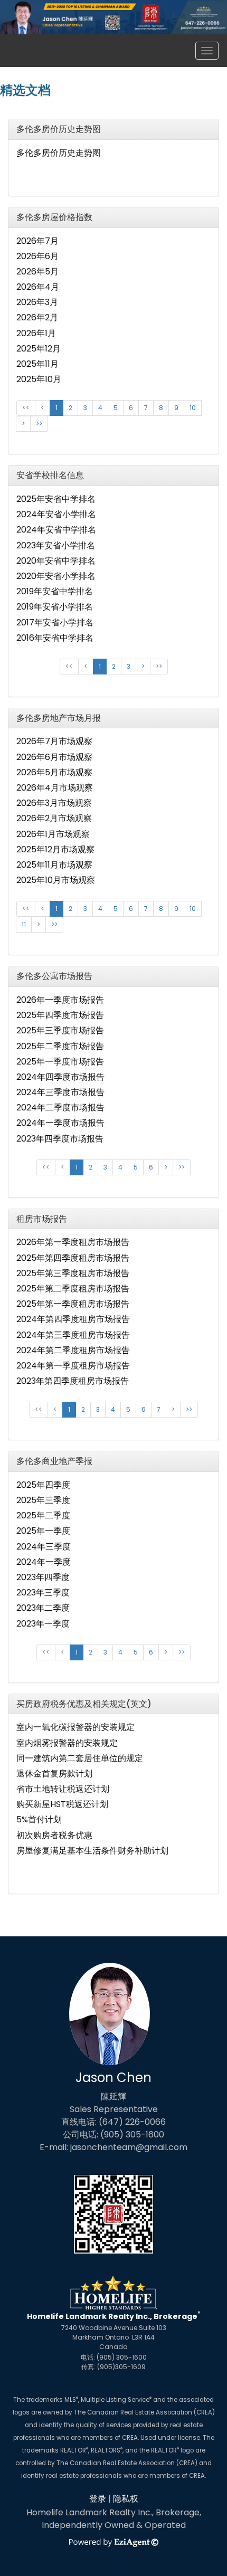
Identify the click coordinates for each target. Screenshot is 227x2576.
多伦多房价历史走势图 (59, 153)
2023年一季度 (43, 1624)
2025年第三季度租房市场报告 (73, 1273)
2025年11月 (37, 364)
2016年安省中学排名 (55, 638)
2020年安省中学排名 (56, 561)
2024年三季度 (44, 1547)
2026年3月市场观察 (54, 803)
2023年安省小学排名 (56, 545)
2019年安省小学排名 (55, 607)
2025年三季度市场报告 (60, 1030)
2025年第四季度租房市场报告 (73, 1258)
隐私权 (126, 2499)
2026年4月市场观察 (55, 788)
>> (39, 424)
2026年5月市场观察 (54, 772)
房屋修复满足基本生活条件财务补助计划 (92, 1851)
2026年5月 (37, 272)
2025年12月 (39, 349)
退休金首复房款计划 (54, 1774)
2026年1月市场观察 (53, 834)
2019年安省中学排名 (55, 591)
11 (24, 924)
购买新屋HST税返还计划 (62, 1804)
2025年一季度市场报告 (60, 1062)
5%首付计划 (39, 1819)
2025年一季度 (43, 1531)
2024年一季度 (44, 1562)
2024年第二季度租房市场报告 (73, 1350)
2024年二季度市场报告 (60, 1108)
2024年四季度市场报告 (60, 1077)
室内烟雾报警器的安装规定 (67, 1743)
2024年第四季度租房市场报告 (73, 1319)
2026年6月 (37, 256)
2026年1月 (36, 333)
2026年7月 (37, 241)
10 (193, 408)
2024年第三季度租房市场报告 (73, 1335)
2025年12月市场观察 (55, 849)
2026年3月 (37, 302)
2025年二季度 (43, 1515)
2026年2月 (37, 317)
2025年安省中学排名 (56, 499)
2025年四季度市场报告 (60, 1015)
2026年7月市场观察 (54, 741)
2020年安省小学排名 (56, 576)
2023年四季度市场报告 (60, 1139)
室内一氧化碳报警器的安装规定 (75, 1727)
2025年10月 (39, 379)
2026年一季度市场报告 (60, 1000)
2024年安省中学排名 (56, 530)
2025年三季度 (43, 1500)
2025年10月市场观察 (56, 880)
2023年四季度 (43, 1577)
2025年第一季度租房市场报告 (73, 1304)
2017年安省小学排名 (55, 622)
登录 (98, 2499)
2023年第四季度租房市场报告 (73, 1381)
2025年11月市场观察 (54, 865)
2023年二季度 (43, 1608)
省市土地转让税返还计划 (63, 1789)
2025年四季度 (43, 1485)
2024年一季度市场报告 (60, 1123)
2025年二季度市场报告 (60, 1046)
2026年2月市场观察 (54, 818)
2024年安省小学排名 (56, 514)
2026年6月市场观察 (54, 757)
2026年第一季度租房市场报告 (73, 1242)
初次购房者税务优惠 (54, 1835)
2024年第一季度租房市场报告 (73, 1366)
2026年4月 (38, 287)
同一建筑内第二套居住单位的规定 (80, 1758)
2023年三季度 (43, 1593)
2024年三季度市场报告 (60, 1092)
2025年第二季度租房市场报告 (73, 1289)
